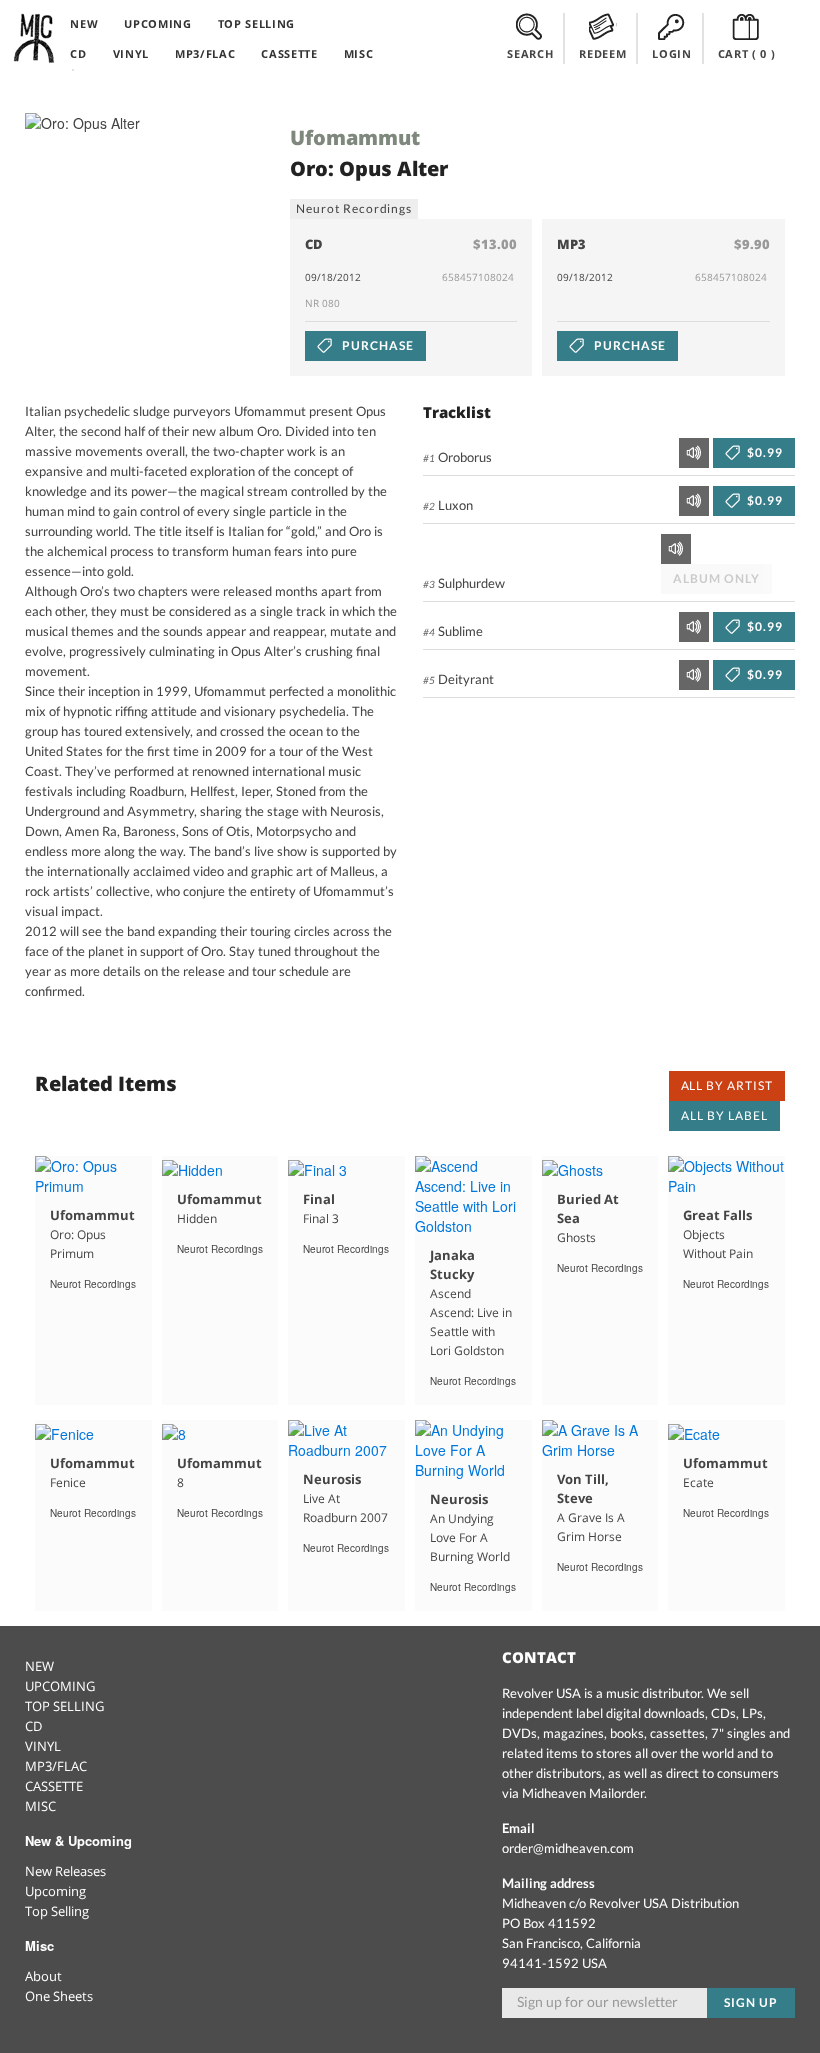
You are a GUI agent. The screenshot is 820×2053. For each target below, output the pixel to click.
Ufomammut (355, 137)
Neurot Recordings (354, 208)
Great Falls (717, 1215)
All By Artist (727, 1085)
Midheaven (35, 38)
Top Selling (57, 1911)
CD (78, 53)
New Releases (65, 1871)
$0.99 (763, 452)
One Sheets (59, 1996)
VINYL (131, 53)
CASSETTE (289, 53)
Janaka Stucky (452, 1264)
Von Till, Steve (583, 1488)
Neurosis (332, 1479)
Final (319, 1199)
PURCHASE (376, 345)
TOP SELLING (256, 23)
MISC (359, 53)
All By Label (724, 1115)
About (43, 1976)
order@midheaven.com (568, 1848)
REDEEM (602, 53)
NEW (84, 23)
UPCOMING (157, 23)
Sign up (751, 2002)
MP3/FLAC (205, 53)
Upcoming (55, 1891)
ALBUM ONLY (716, 578)
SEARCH (530, 53)
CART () (747, 53)
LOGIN (671, 53)
